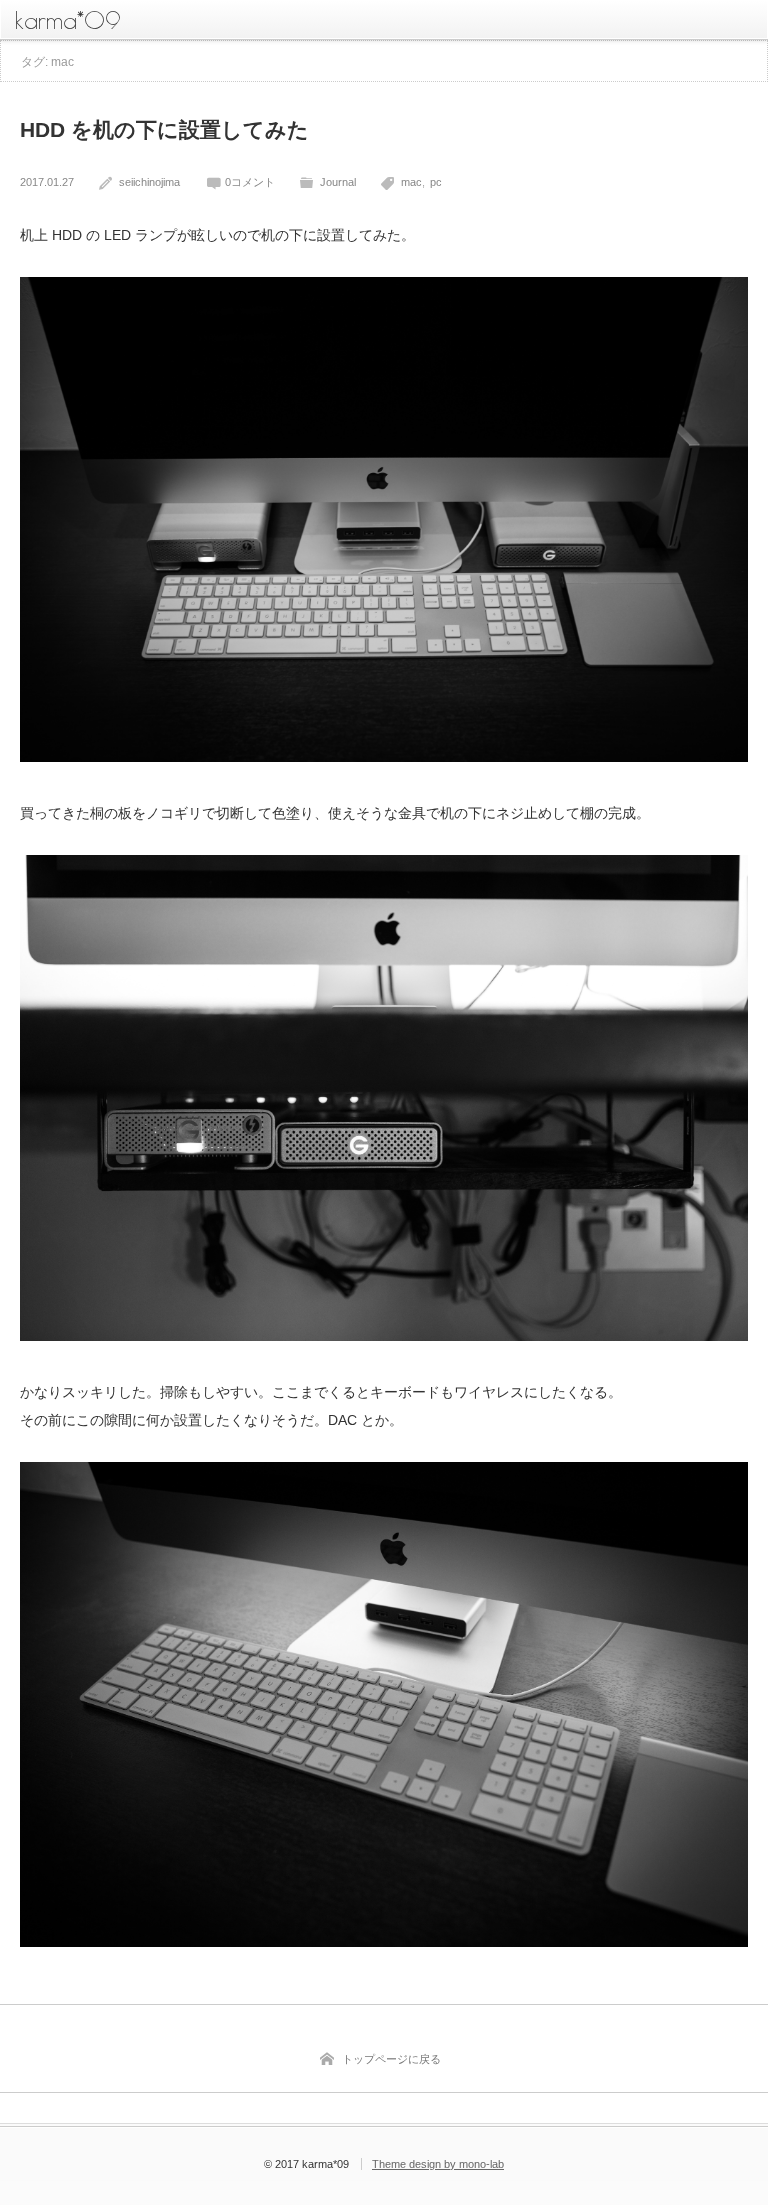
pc (436, 182)
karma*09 (68, 20)
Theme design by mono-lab (438, 2164)
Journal (338, 182)
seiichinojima (149, 182)
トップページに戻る (391, 2059)
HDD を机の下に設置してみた (164, 129)
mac (411, 182)
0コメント (250, 182)
